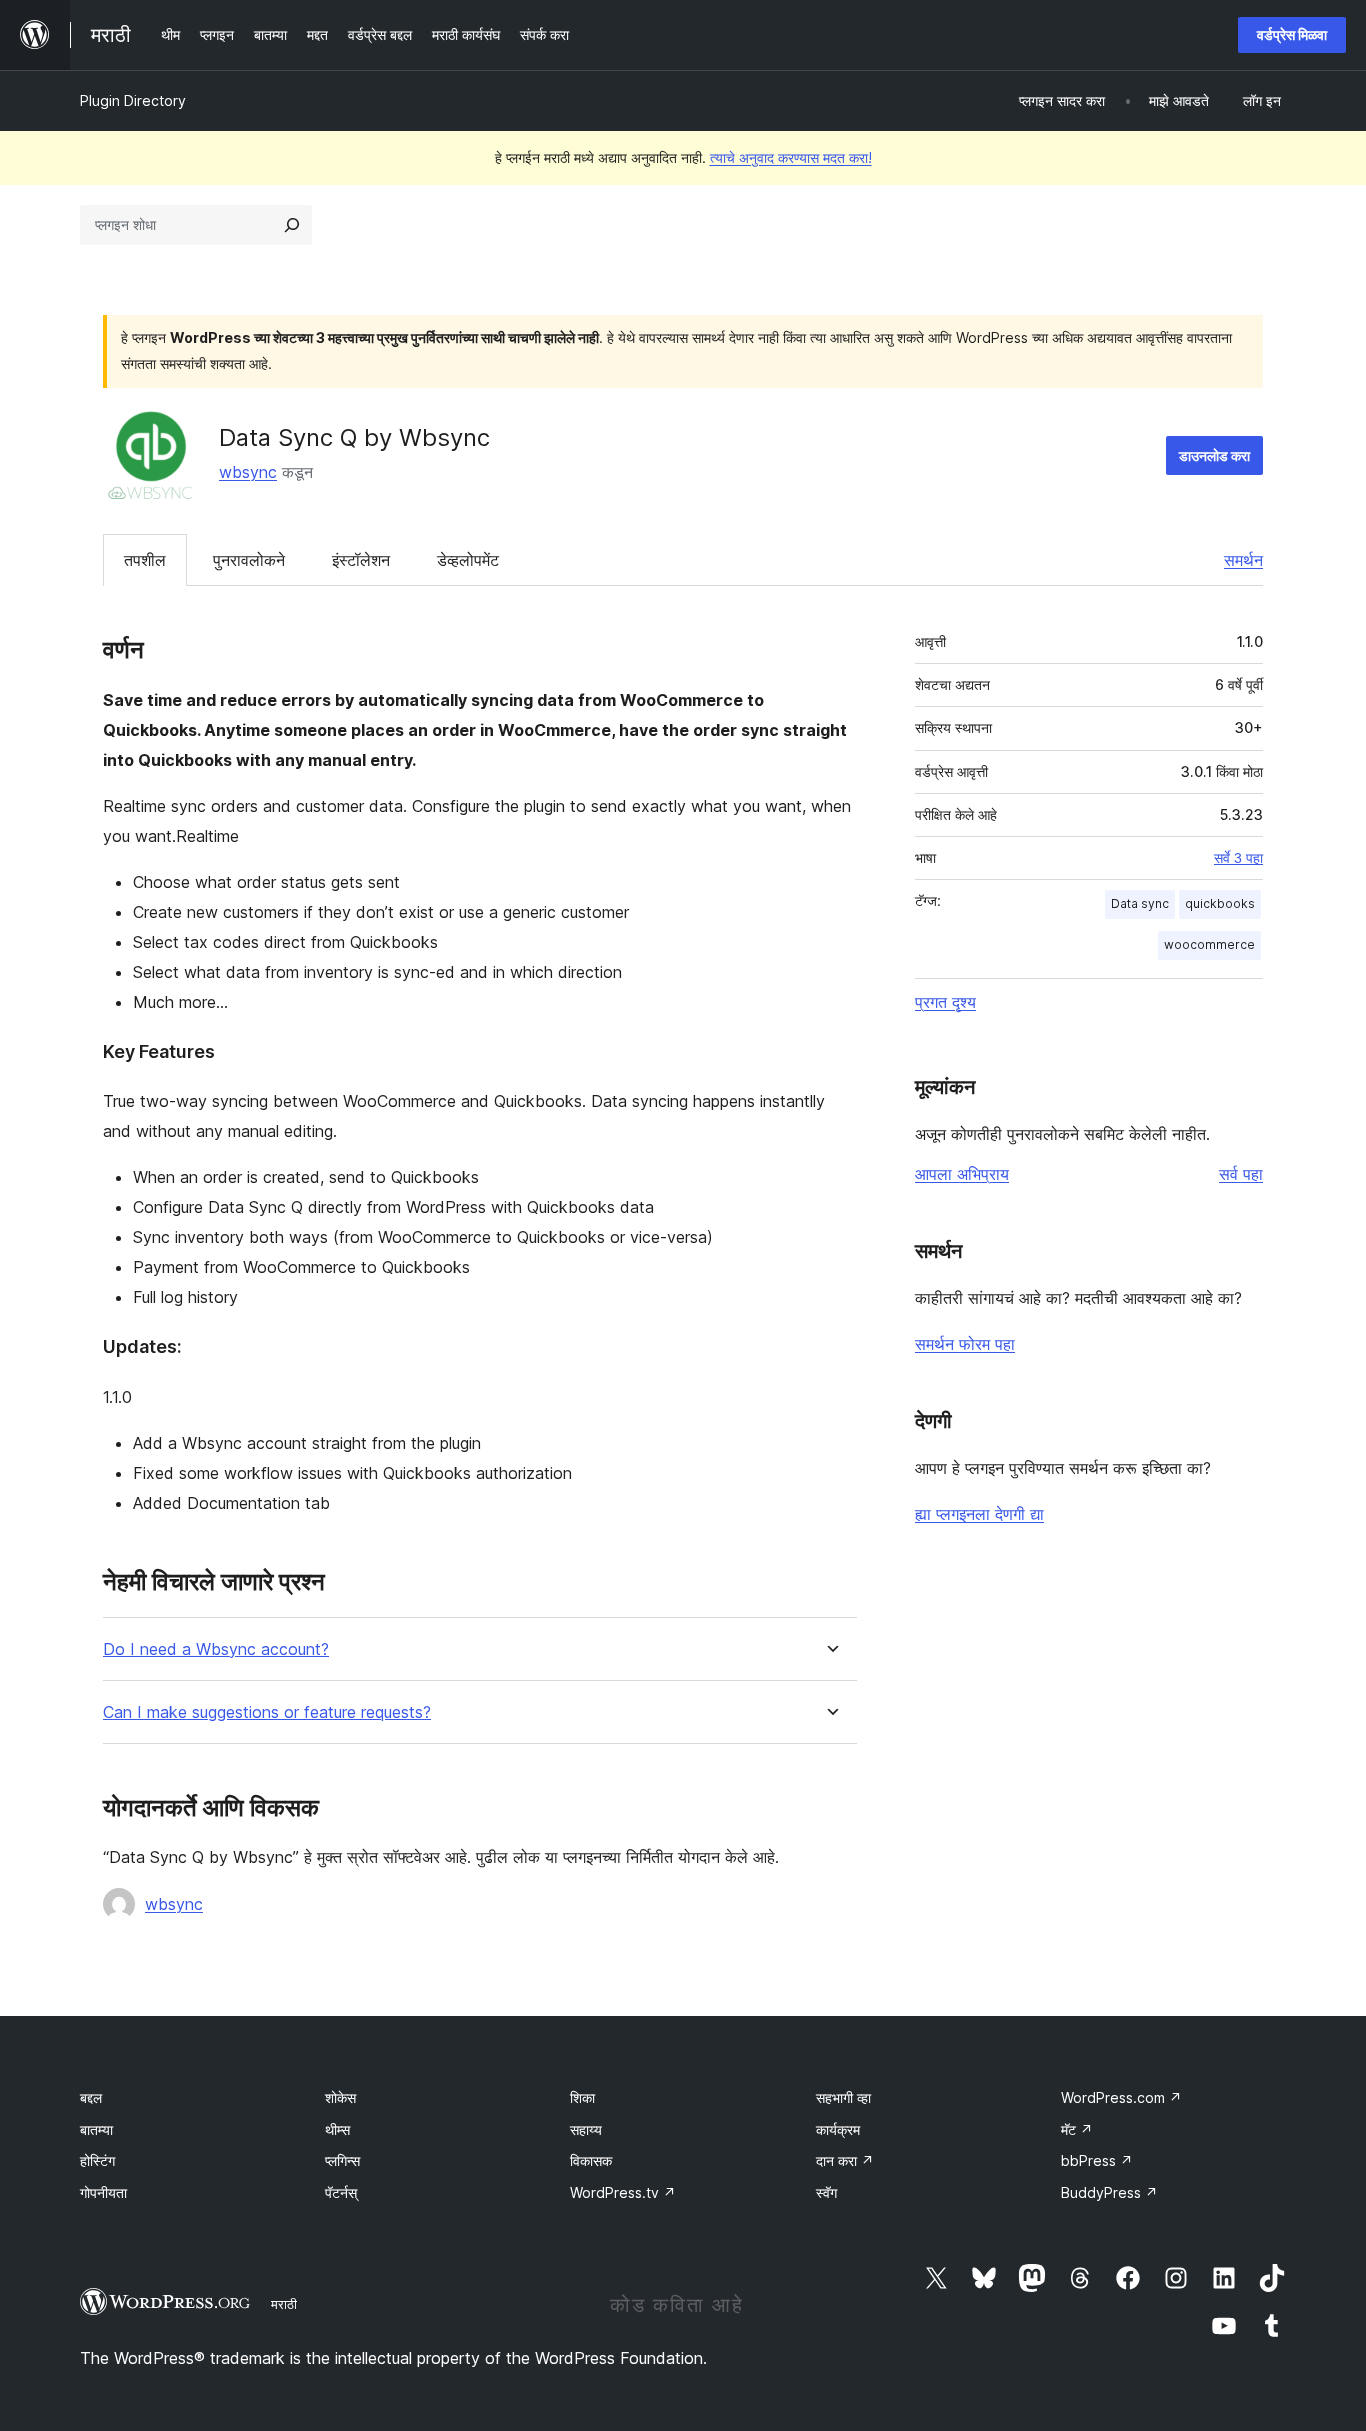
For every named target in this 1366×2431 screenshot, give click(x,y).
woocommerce (1209, 944)
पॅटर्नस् (341, 2192)
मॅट (1077, 2129)
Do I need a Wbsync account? (216, 1649)
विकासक (591, 2160)
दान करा (845, 2160)
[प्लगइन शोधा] (292, 225)
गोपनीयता (103, 2192)
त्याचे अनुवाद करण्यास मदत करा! (791, 157)
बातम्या (96, 2129)
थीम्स (337, 2129)
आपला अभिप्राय (962, 1174)
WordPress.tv (623, 2192)
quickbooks (1220, 903)
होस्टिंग (97, 2160)
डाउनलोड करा (1214, 455)
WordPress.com (1121, 2097)
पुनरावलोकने (249, 560)
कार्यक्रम (838, 2129)
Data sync (1140, 903)
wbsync (248, 472)
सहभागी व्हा (843, 2097)
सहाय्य (586, 2129)
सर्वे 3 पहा (1238, 858)
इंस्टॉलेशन (361, 560)
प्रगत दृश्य (945, 1002)
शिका (582, 2097)
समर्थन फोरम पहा (965, 1344)
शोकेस (340, 2097)
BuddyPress (1109, 2192)
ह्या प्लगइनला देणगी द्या (979, 1514)
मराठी (284, 2304)
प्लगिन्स (342, 2160)
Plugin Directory (133, 100)
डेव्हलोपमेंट (468, 560)
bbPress (1097, 2160)
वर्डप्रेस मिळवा (1292, 34)
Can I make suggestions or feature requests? (267, 1712)
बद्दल (91, 2097)
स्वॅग (826, 2192)
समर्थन (1243, 560)
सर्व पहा (1241, 1174)
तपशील (145, 560)
